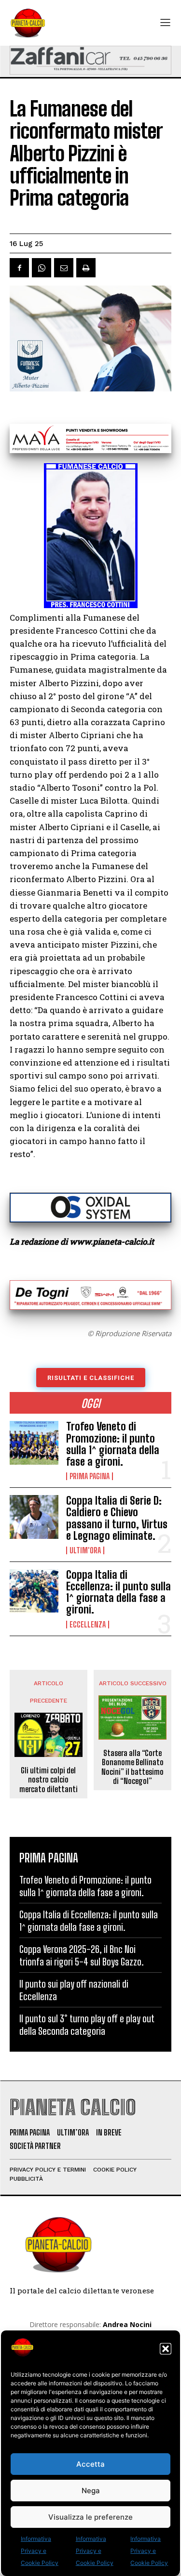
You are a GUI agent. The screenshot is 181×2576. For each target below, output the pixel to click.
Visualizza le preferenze (90, 2517)
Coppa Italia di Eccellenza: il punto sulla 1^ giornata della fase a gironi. (118, 1592)
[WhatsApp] (42, 268)
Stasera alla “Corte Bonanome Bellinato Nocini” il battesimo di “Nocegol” (132, 1767)
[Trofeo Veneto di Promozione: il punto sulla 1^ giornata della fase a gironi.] (34, 1443)
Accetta (90, 2464)
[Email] (64, 268)
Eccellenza (88, 1625)
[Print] (86, 268)
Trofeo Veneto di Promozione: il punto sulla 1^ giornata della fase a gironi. (113, 1444)
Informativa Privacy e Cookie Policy (40, 2551)
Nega (91, 2491)
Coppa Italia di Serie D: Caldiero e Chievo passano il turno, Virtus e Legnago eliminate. (117, 1518)
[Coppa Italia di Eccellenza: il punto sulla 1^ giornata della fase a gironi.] (34, 1591)
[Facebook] (19, 268)
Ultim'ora (85, 1550)
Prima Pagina (90, 1476)
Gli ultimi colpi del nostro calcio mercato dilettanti (49, 1779)
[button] (166, 2349)
